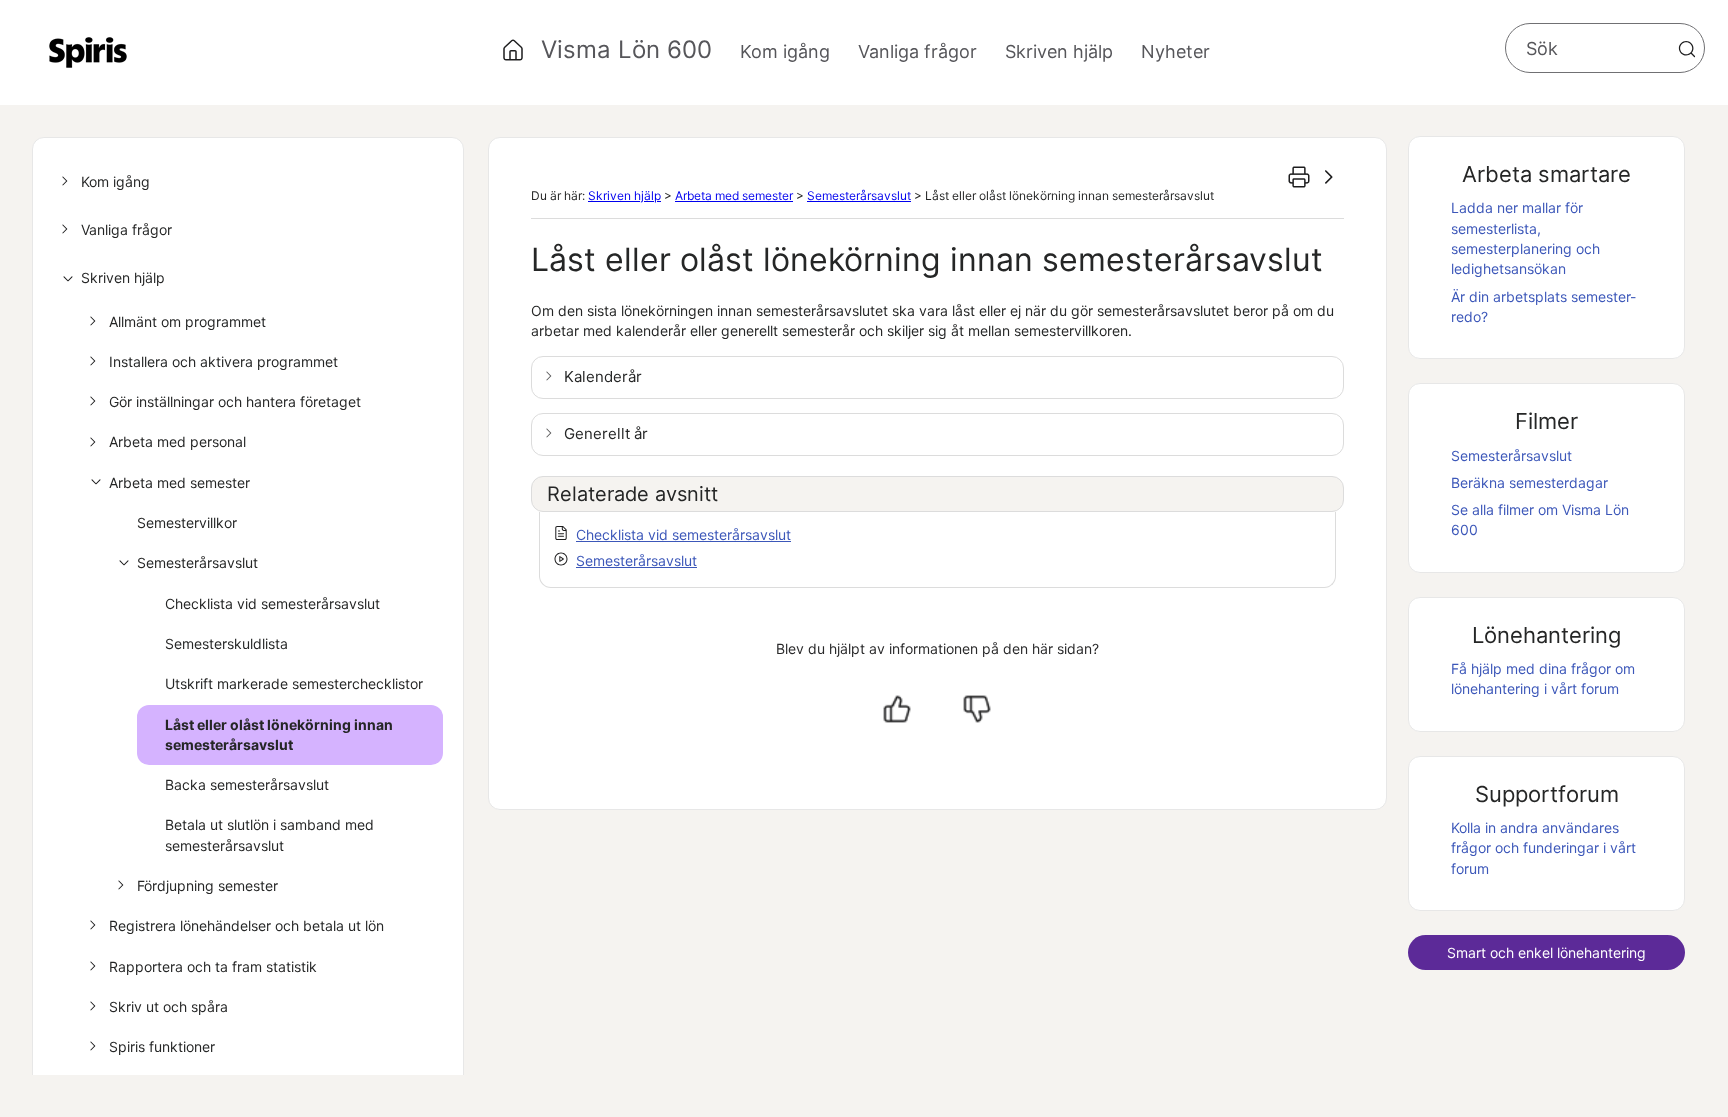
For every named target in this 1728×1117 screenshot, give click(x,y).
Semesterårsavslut (197, 562)
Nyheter (1175, 51)
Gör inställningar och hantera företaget (235, 401)
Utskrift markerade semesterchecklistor (294, 683)
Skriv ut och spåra (168, 1006)
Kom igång (115, 181)
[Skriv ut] (1299, 177)
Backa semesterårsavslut (247, 784)
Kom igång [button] (785, 51)
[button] (1687, 49)
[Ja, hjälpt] (897, 709)
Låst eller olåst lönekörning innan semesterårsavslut (279, 734)
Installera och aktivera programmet (223, 361)
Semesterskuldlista (226, 643)
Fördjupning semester (207, 885)
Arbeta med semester (179, 482)
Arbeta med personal (177, 441)
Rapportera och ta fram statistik (213, 966)
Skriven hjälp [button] (1059, 51)
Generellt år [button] (606, 433)
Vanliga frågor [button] (917, 51)
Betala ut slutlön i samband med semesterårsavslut (269, 834)
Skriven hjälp (123, 277)
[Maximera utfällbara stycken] (1329, 177)
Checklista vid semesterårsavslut (272, 603)
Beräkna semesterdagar (1529, 482)
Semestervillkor (187, 522)
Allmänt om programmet (187, 321)
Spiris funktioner (162, 1046)
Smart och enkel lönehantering (1546, 952)
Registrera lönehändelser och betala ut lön (246, 925)
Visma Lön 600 (626, 49)
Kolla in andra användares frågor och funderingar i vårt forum (1543, 848)
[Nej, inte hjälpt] (977, 709)
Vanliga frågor (126, 229)
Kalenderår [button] (603, 376)
